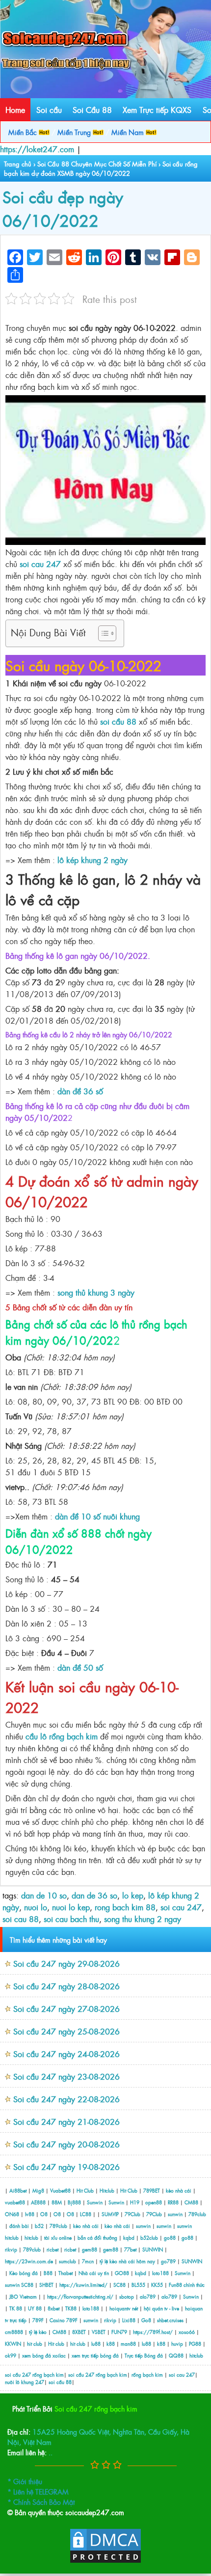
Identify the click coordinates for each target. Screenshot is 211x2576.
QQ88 (176, 2355)
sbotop (127, 2296)
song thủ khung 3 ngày (96, 1292)
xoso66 (187, 2332)
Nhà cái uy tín (94, 2273)
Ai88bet (18, 2190)
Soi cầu (49, 109)
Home (15, 109)
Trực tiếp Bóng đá (144, 2355)
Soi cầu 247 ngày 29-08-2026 (66, 1963)
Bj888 (74, 2202)
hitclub (12, 2237)
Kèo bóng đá (24, 2273)
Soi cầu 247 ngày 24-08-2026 (66, 2054)
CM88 (191, 2202)
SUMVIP (110, 2214)
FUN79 (119, 2332)
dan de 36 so (94, 1895)
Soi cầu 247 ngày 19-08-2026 (66, 2167)
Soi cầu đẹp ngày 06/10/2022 (63, 208)
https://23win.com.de (29, 2261)
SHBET (46, 2285)
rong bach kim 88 (125, 1907)
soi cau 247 (40, 564)
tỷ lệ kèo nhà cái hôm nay (127, 2261)
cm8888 (14, 2332)
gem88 (90, 2249)
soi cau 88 (21, 1919)
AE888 (38, 2202)
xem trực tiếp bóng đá (95, 2355)
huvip (177, 2344)
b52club (149, 2237)
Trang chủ (18, 164)
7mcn (88, 2261)
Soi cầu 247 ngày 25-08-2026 (66, 2031)
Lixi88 (129, 2320)
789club (197, 2214)
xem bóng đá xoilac (44, 2355)
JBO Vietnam (23, 2296)
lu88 (96, 2344)
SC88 (27, 2285)
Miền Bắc (24, 132)
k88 (111, 2344)
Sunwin (95, 2202)
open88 (154, 2202)
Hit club (56, 2344)
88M (57, 2202)
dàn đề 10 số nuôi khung (97, 1516)
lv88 (30, 2214)
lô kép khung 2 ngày (92, 860)
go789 (168, 2261)
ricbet (53, 2249)
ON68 (12, 2214)
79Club (132, 2214)
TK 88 (16, 2308)
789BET (152, 2190)
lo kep (133, 1895)
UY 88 (35, 2308)
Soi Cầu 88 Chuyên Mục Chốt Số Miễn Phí (97, 164)
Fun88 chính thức (187, 2285)
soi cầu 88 (118, 721)
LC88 (86, 2214)
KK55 (157, 2285)
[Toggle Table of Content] (102, 633)
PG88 (195, 2344)
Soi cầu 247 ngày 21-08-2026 (66, 2121)
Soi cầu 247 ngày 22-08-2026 (66, 2099)
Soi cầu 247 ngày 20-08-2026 (66, 2144)
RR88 (173, 2202)
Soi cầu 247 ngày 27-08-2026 (66, 2008)
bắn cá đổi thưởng (98, 2237)
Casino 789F (64, 2320)
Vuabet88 (60, 2190)
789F (38, 2320)
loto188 (160, 2273)
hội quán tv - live (161, 2308)
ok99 (11, 2355)
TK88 (71, 2308)
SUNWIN (153, 2249)
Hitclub (107, 2190)
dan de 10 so (44, 1895)
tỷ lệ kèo (38, 2332)
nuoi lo (36, 1907)
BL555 (138, 2285)
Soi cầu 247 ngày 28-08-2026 (66, 1986)
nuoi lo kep (71, 1907)
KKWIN (13, 2344)
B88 (48, 2273)
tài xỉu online (59, 2237)
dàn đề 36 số (80, 1091)
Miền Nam (129, 132)
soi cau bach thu (71, 1919)
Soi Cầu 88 (92, 109)
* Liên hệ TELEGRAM (38, 2491)
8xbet (53, 2308)
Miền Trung (75, 132)
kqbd (130, 2237)
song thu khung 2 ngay (143, 1919)
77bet (130, 2249)
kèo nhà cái (179, 2190)
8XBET (79, 2332)
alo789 (148, 2296)
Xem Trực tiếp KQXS (157, 109)
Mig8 (38, 2190)
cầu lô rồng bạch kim (62, 1736)
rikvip (12, 2249)
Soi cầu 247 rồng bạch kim (96, 2408)
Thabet (66, 2273)
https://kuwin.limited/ (83, 2285)
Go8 (146, 2320)
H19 (135, 2202)
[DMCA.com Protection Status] (105, 2561)
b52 (39, 2226)
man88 (128, 2344)
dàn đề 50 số (80, 1667)
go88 (170, 2237)
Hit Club (85, 2190)
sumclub (67, 2261)
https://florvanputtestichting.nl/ (80, 2296)
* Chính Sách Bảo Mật (41, 2502)
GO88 (122, 2273)
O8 (44, 2214)
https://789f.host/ (153, 2332)
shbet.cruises (170, 2320)
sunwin (175, 2214)
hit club (35, 2344)
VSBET (99, 2332)
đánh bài (20, 2226)
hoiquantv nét (124, 2308)
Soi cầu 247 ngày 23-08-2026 (66, 2076)
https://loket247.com (37, 149)
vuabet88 (15, 2202)
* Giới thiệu (25, 2481)
